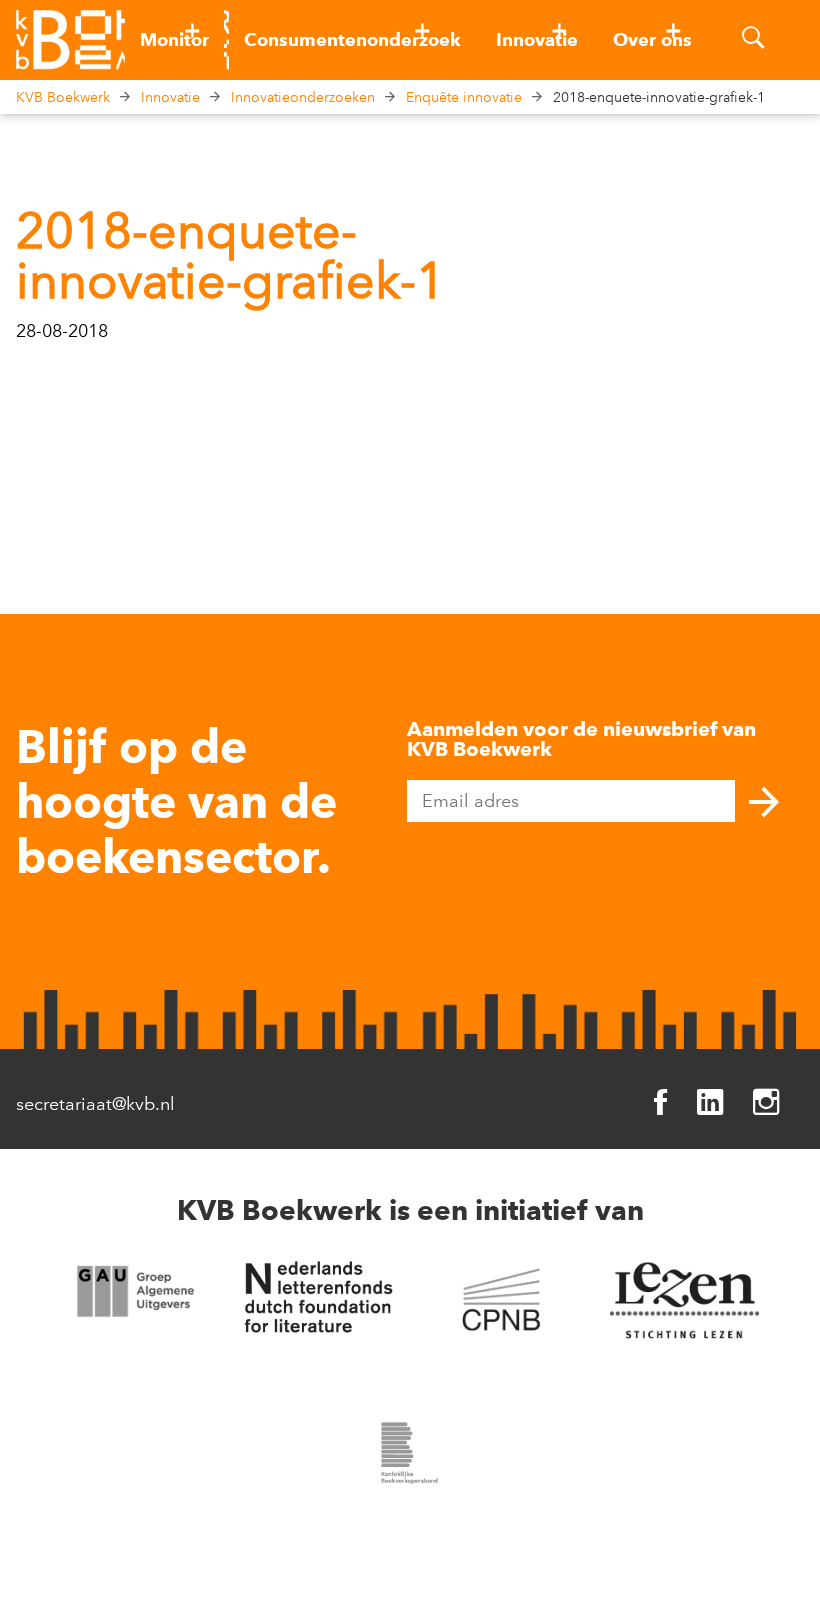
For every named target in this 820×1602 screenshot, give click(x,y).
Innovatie (537, 40)
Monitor (174, 40)
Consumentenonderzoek (352, 40)
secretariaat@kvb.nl (95, 1104)
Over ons (652, 40)
